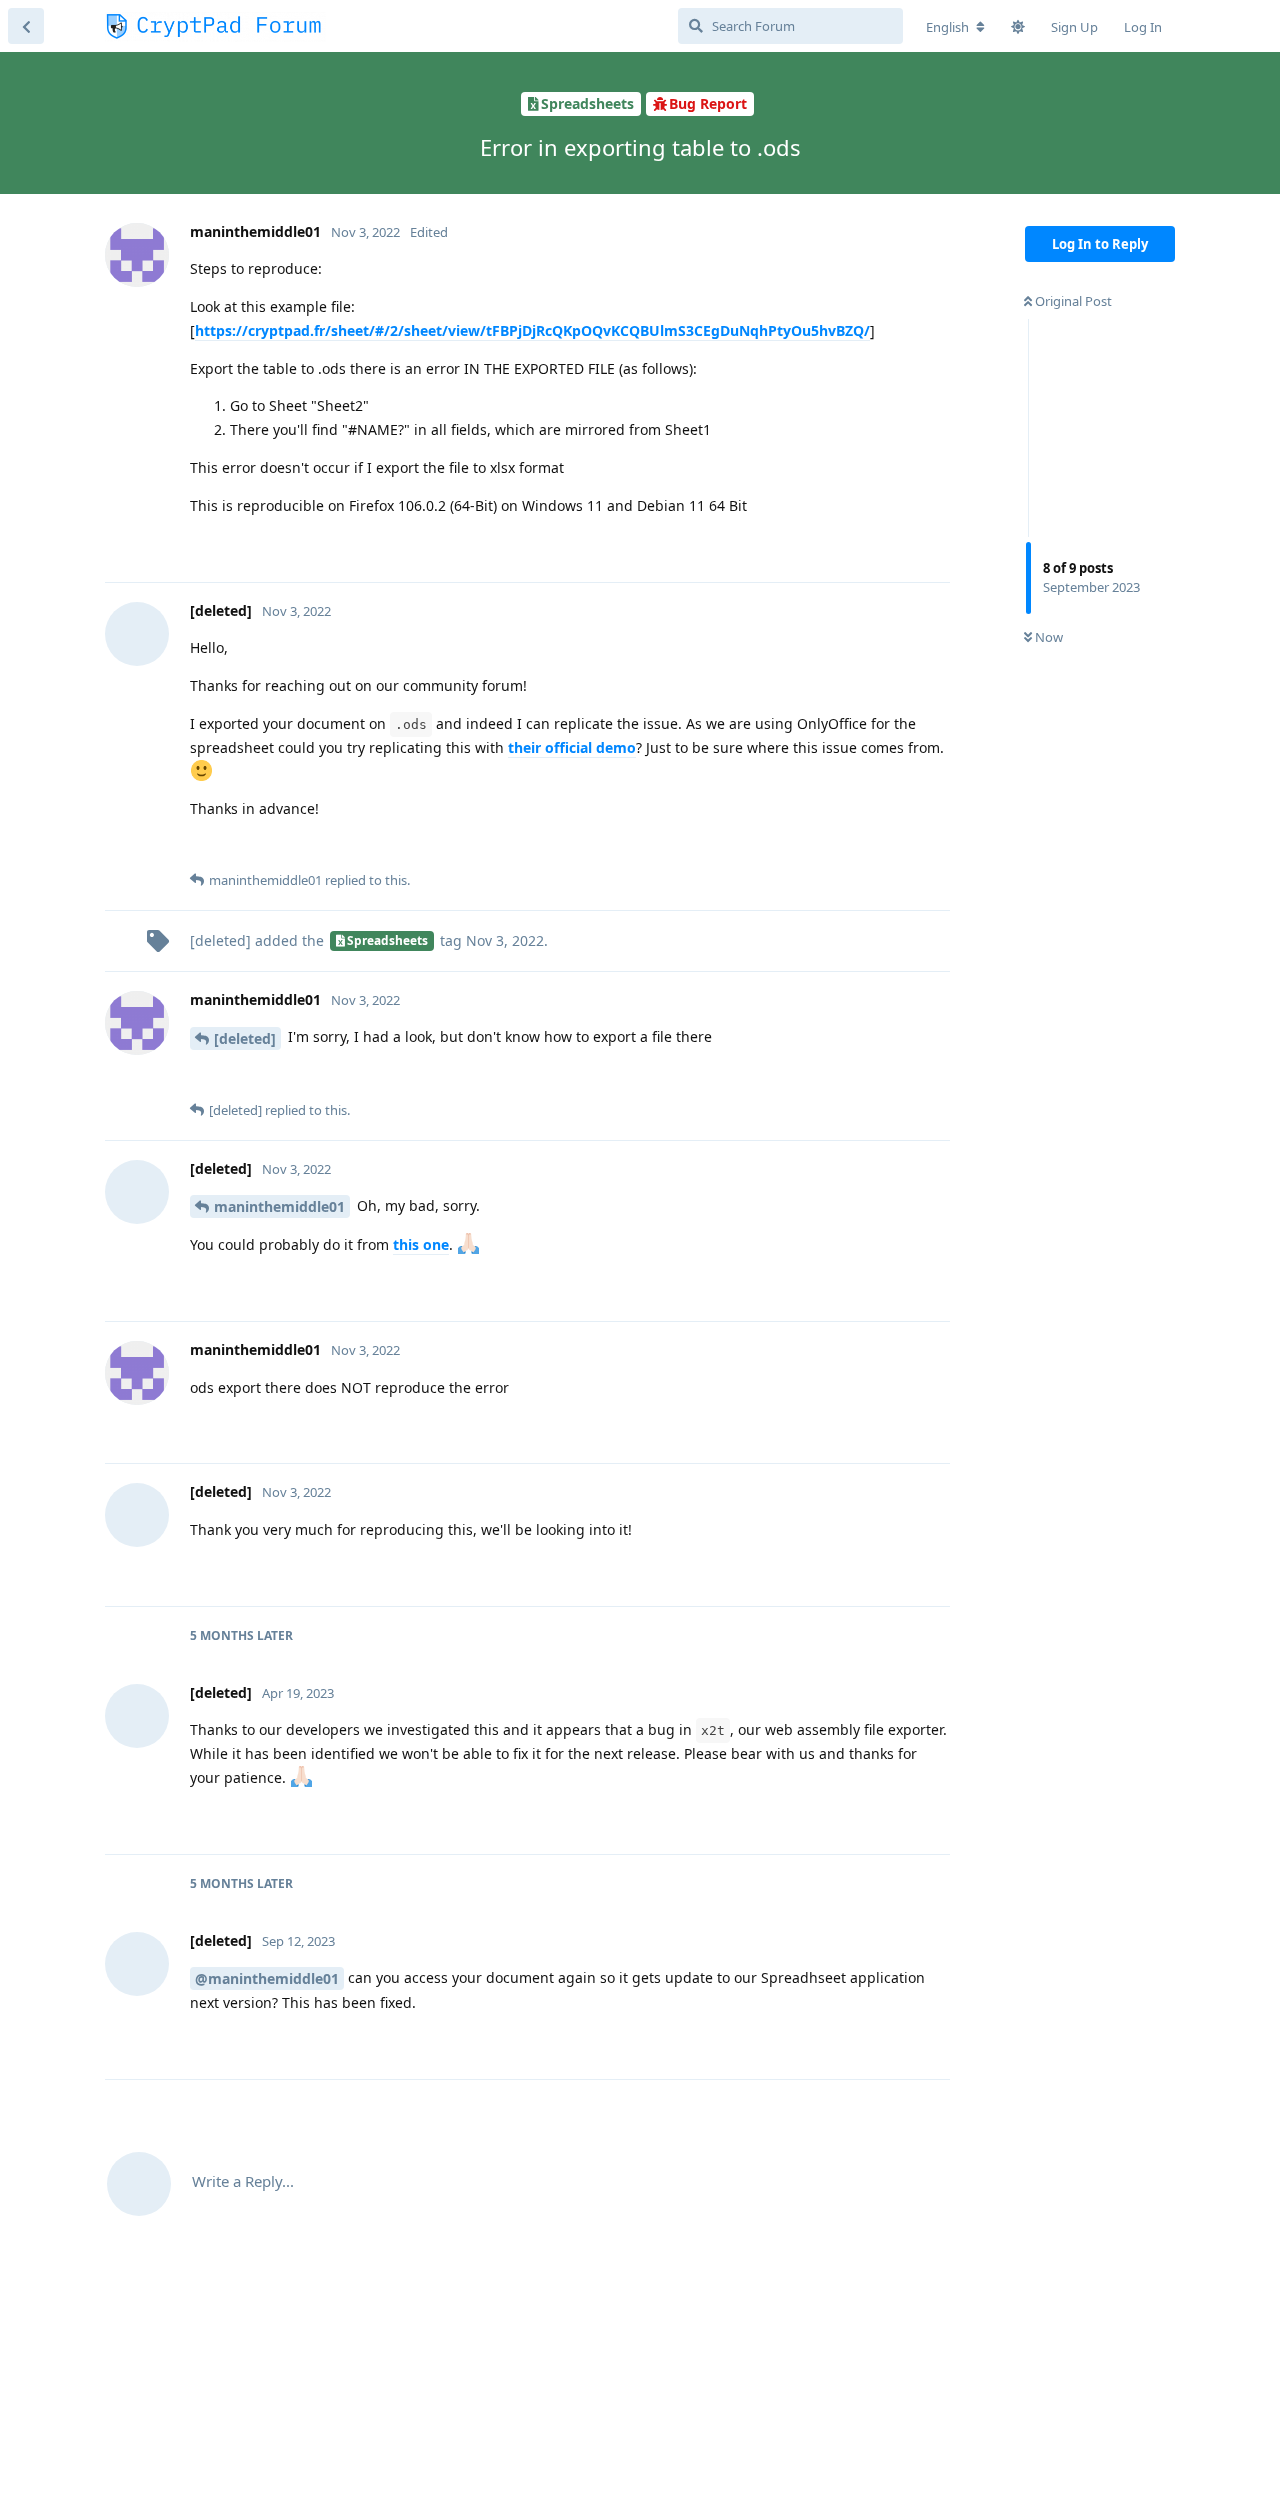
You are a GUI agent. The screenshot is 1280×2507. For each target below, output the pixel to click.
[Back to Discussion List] (26, 26)
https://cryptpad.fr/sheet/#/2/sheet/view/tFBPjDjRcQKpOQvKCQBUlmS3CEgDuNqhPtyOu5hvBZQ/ (532, 330)
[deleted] (245, 1038)
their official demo (572, 747)
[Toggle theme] (1018, 27)
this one (421, 1244)
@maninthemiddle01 (267, 1978)
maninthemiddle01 (279, 1206)
